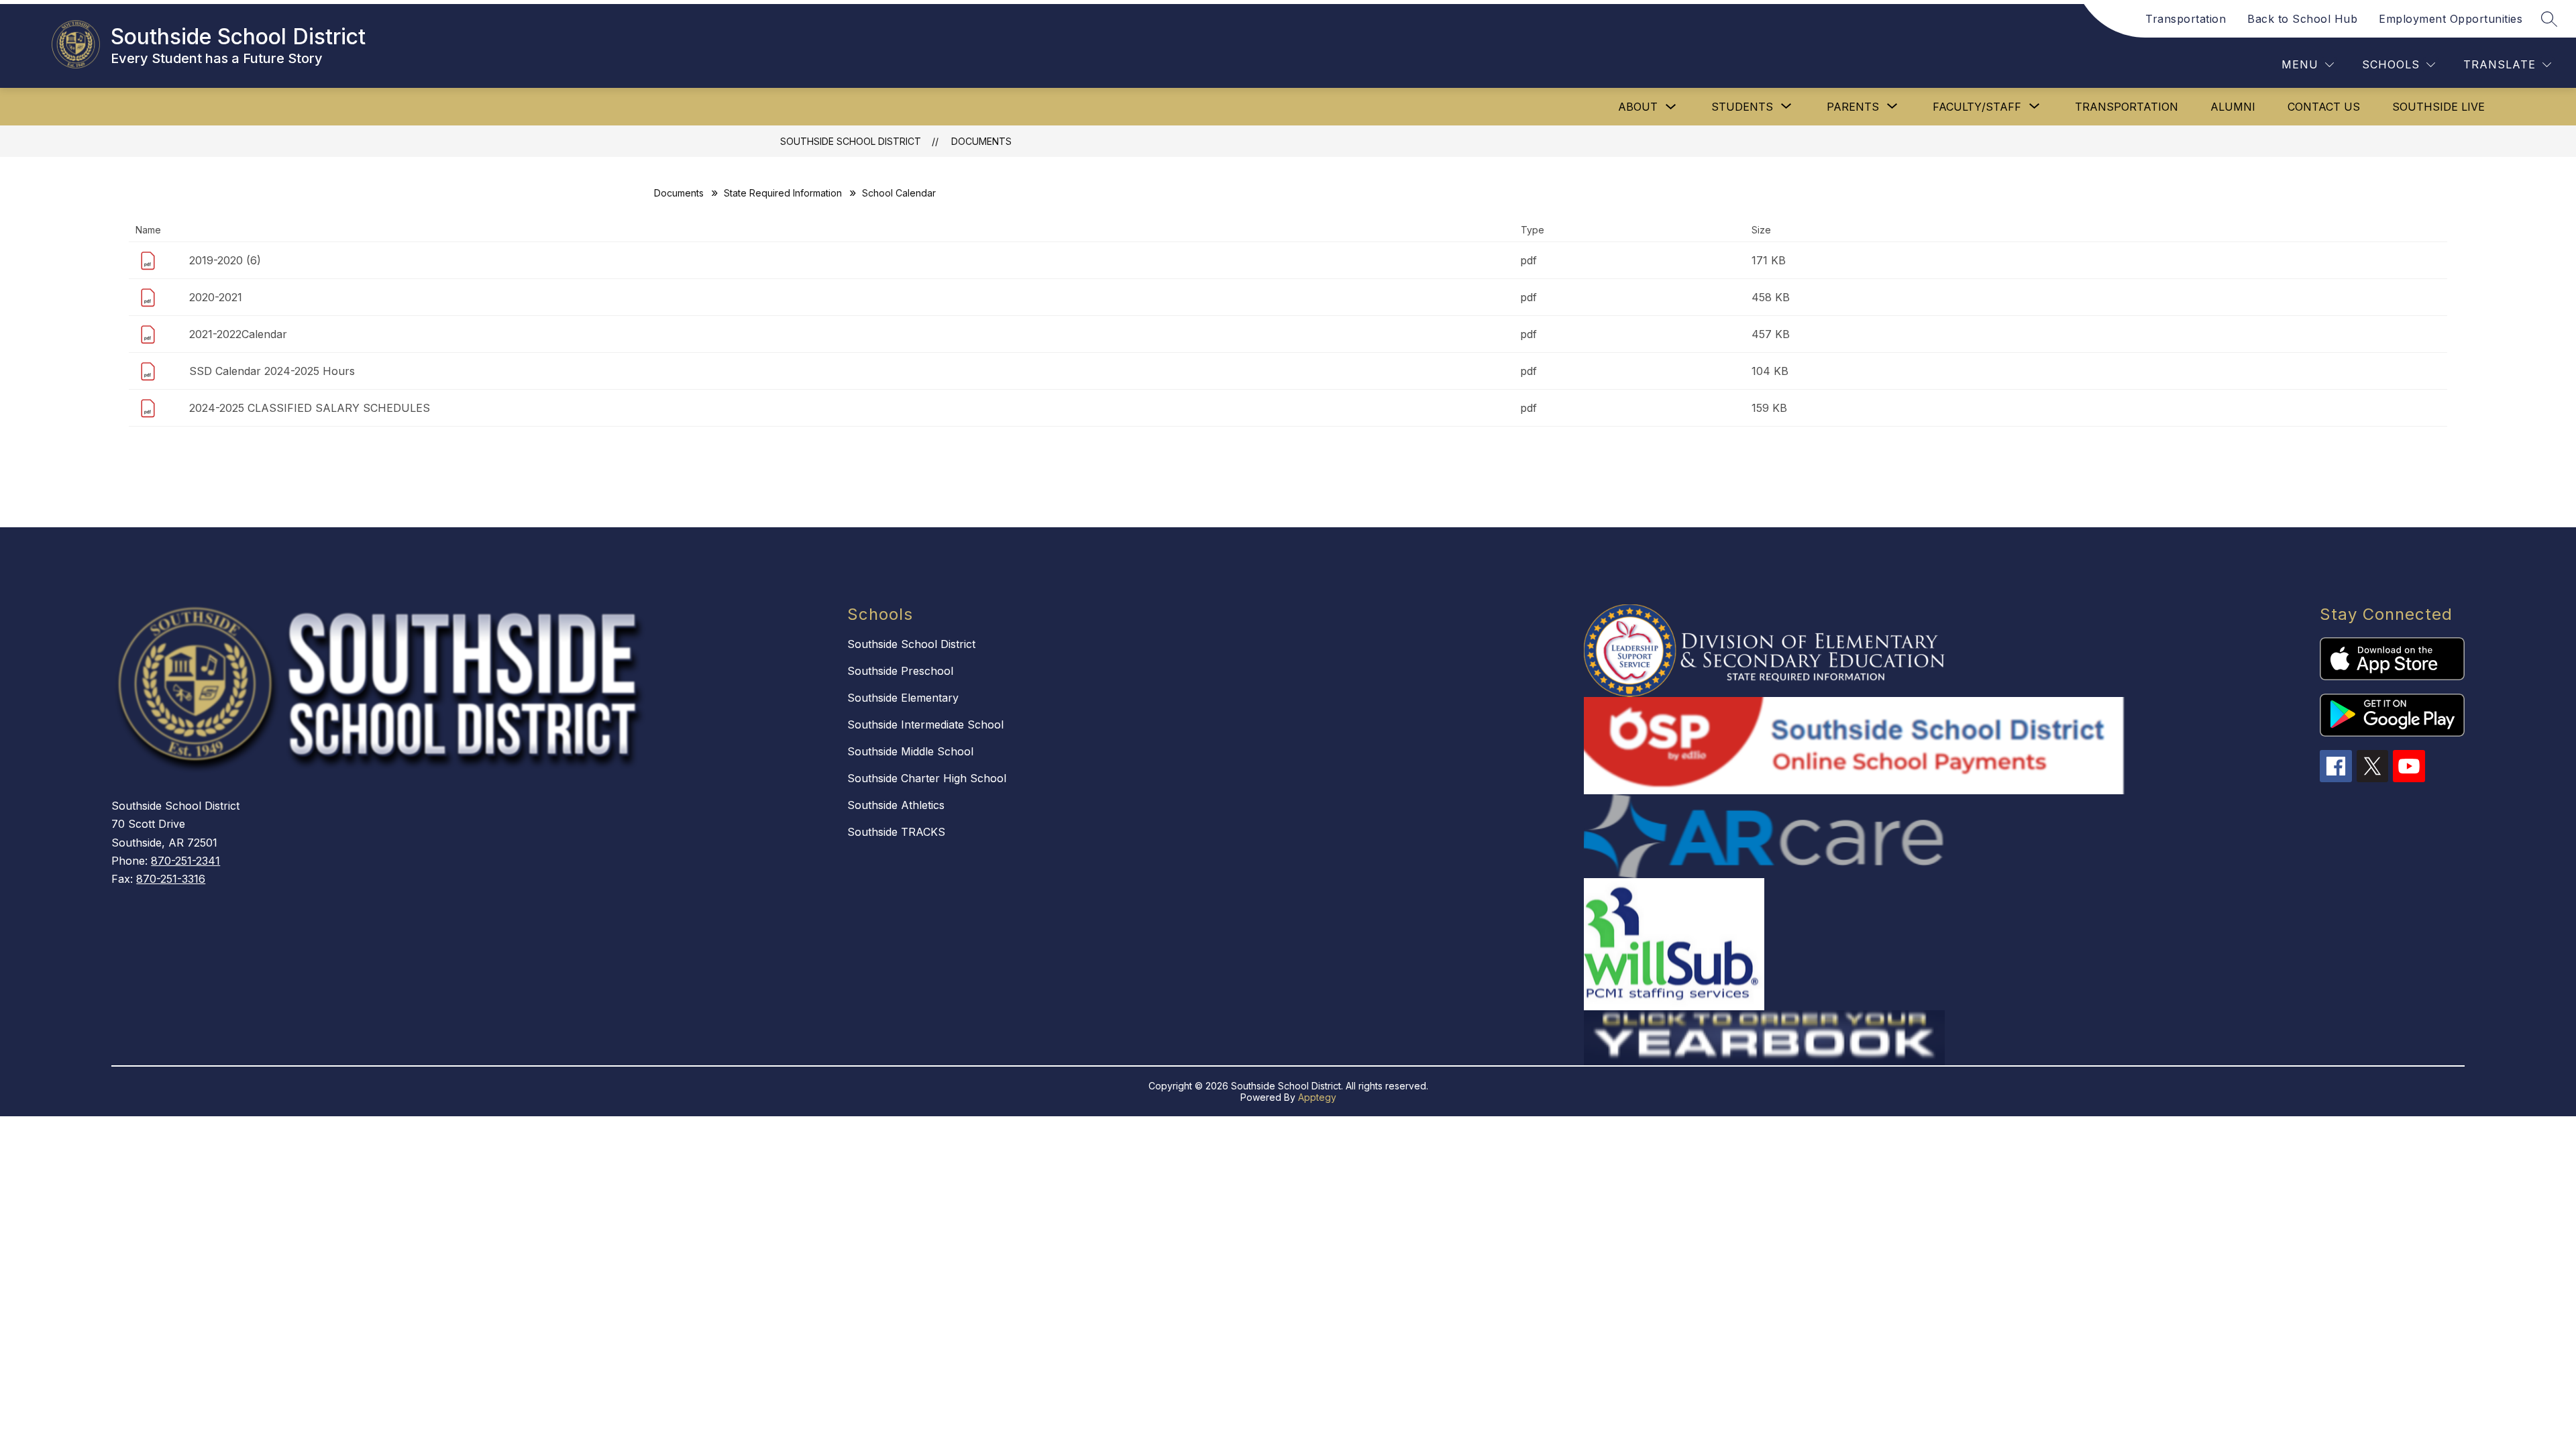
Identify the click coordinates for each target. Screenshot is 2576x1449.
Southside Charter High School (927, 778)
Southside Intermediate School (925, 724)
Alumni (2233, 107)
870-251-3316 (171, 879)
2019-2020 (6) (225, 260)
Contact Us (2324, 107)
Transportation (2186, 19)
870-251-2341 (185, 861)
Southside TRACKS (896, 832)
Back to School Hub (2302, 19)
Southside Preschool (900, 671)
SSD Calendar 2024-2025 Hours (272, 371)
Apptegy (1317, 1097)
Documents (981, 141)
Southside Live (2438, 107)
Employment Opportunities (2451, 19)
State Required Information (783, 193)
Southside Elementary (903, 698)
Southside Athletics (896, 805)
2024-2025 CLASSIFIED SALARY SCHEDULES (310, 408)
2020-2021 (216, 297)
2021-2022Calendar (238, 334)
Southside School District (851, 141)
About (1638, 107)
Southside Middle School (910, 751)
